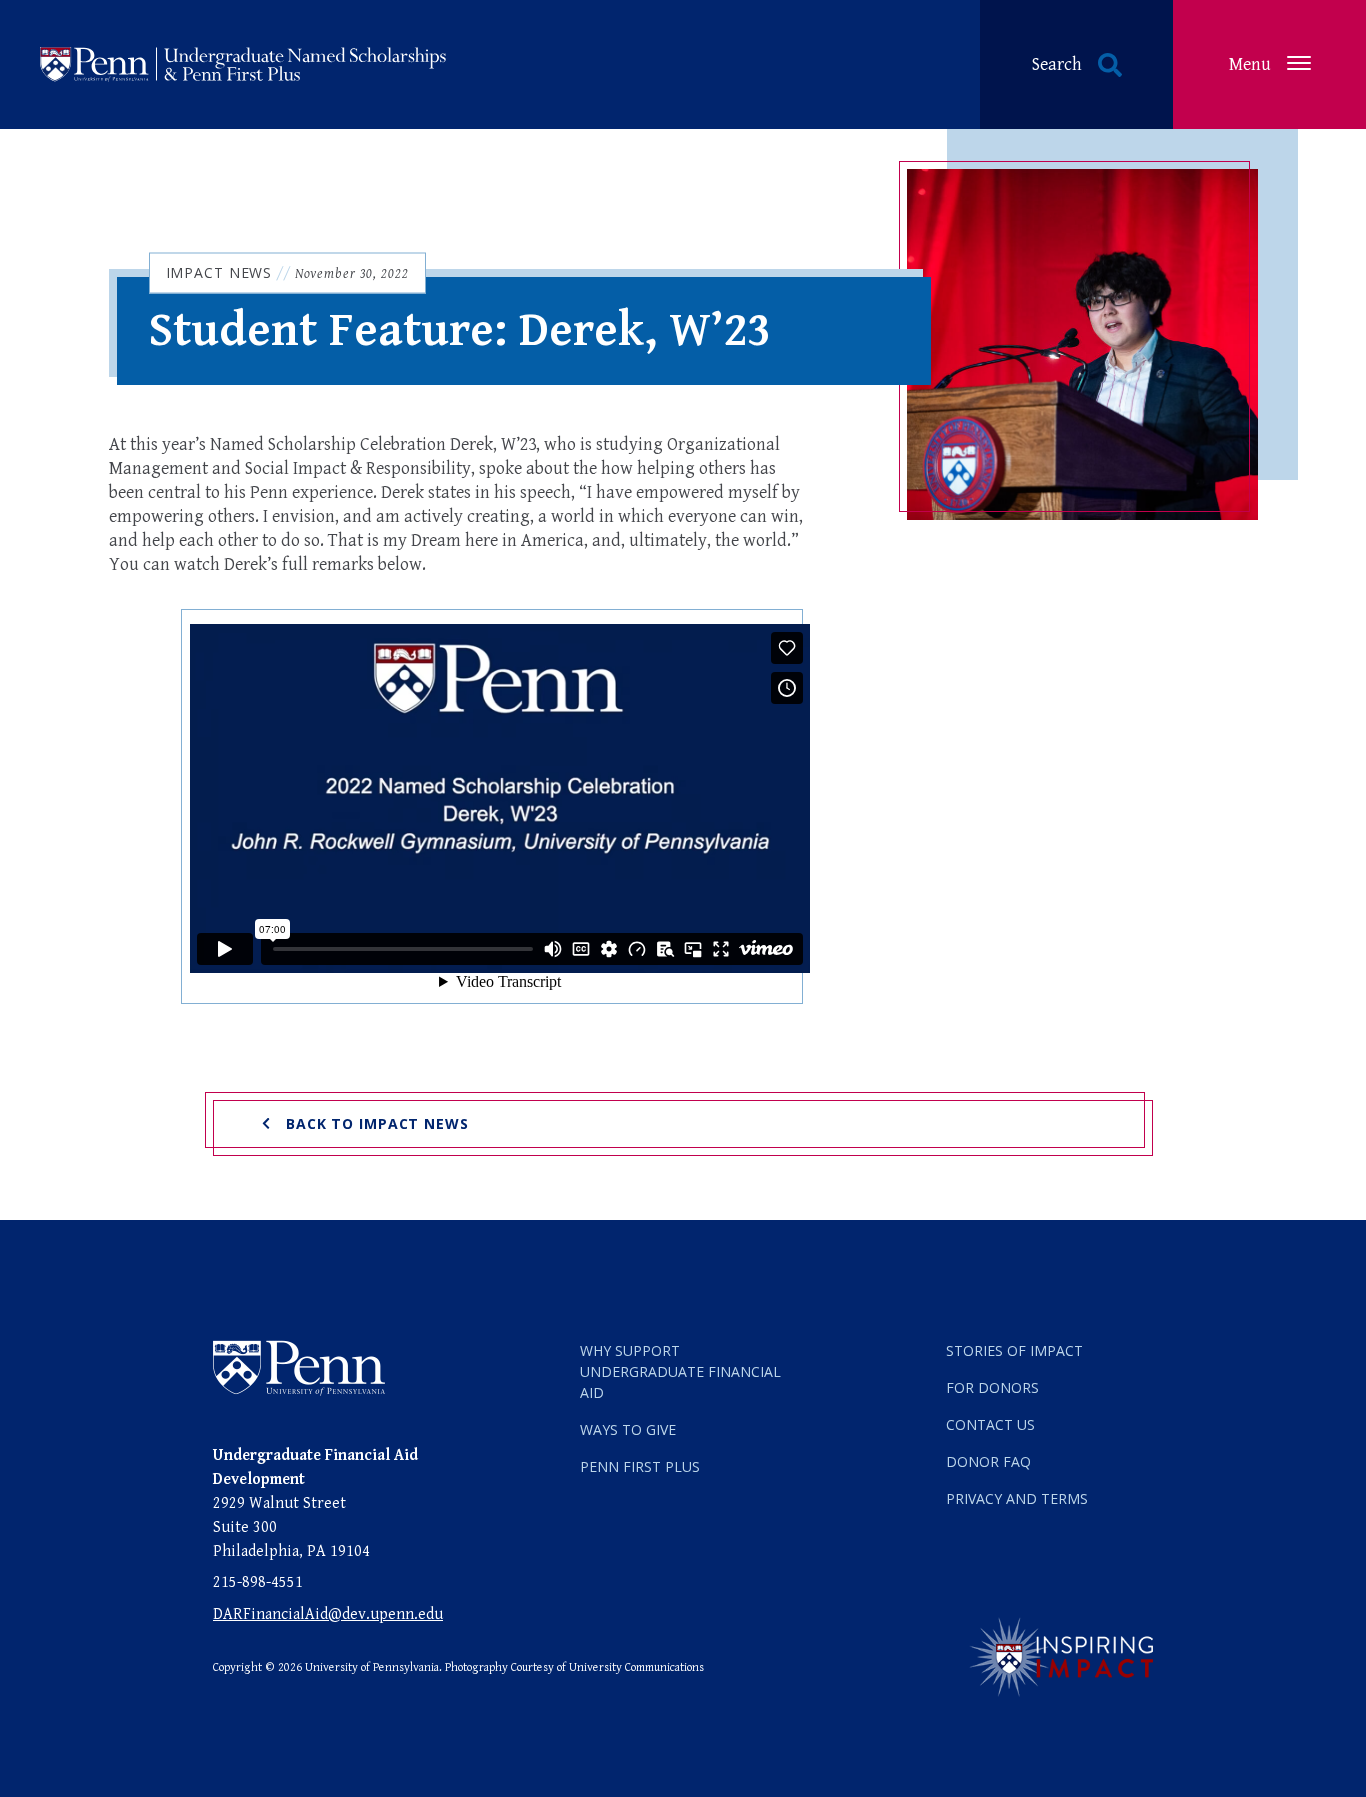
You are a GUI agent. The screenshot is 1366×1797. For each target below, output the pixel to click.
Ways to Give (628, 1429)
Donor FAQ (988, 1461)
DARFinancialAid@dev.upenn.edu (328, 1614)
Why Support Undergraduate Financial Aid (680, 1371)
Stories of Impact (1014, 1350)
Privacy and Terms (1017, 1498)
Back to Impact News (377, 1123)
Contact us (990, 1424)
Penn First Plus (640, 1466)
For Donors (992, 1387)
